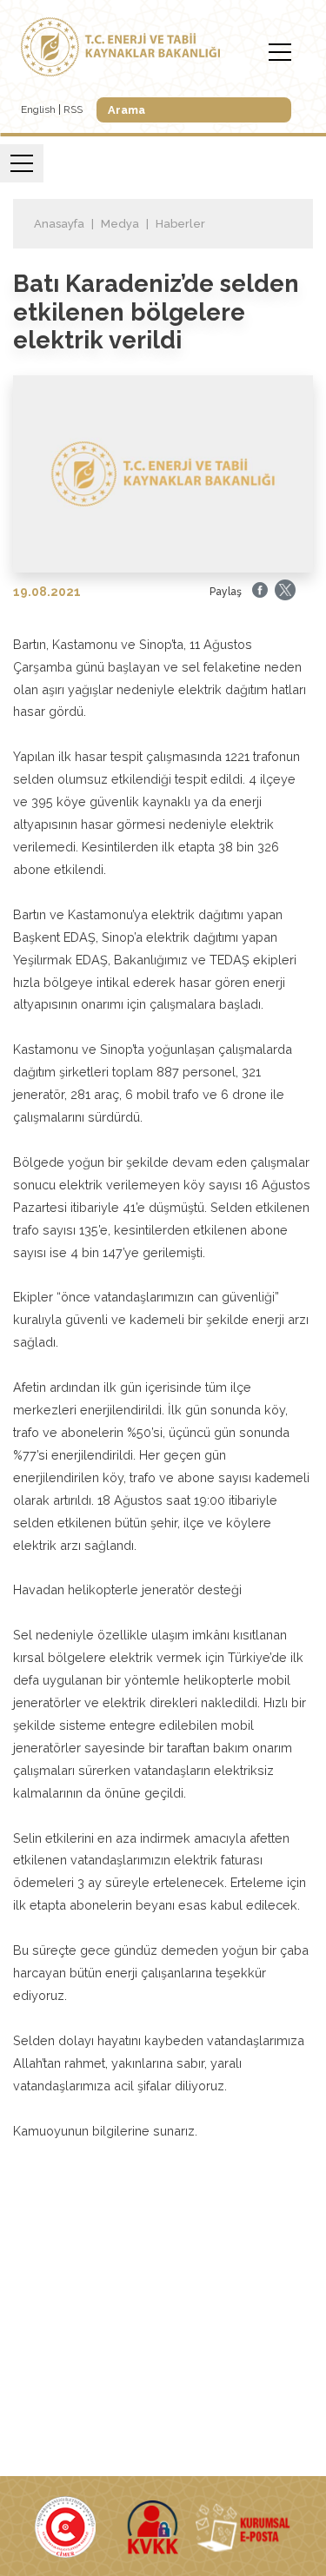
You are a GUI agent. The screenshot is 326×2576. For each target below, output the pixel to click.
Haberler (180, 224)
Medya (120, 224)
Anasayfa (59, 224)
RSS (73, 109)
